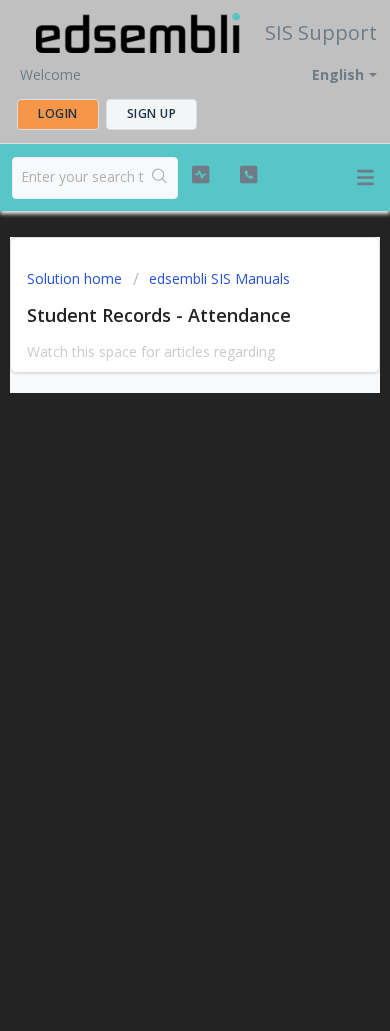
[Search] (160, 178)
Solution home (76, 278)
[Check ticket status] (200, 175)
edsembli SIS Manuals (219, 278)
